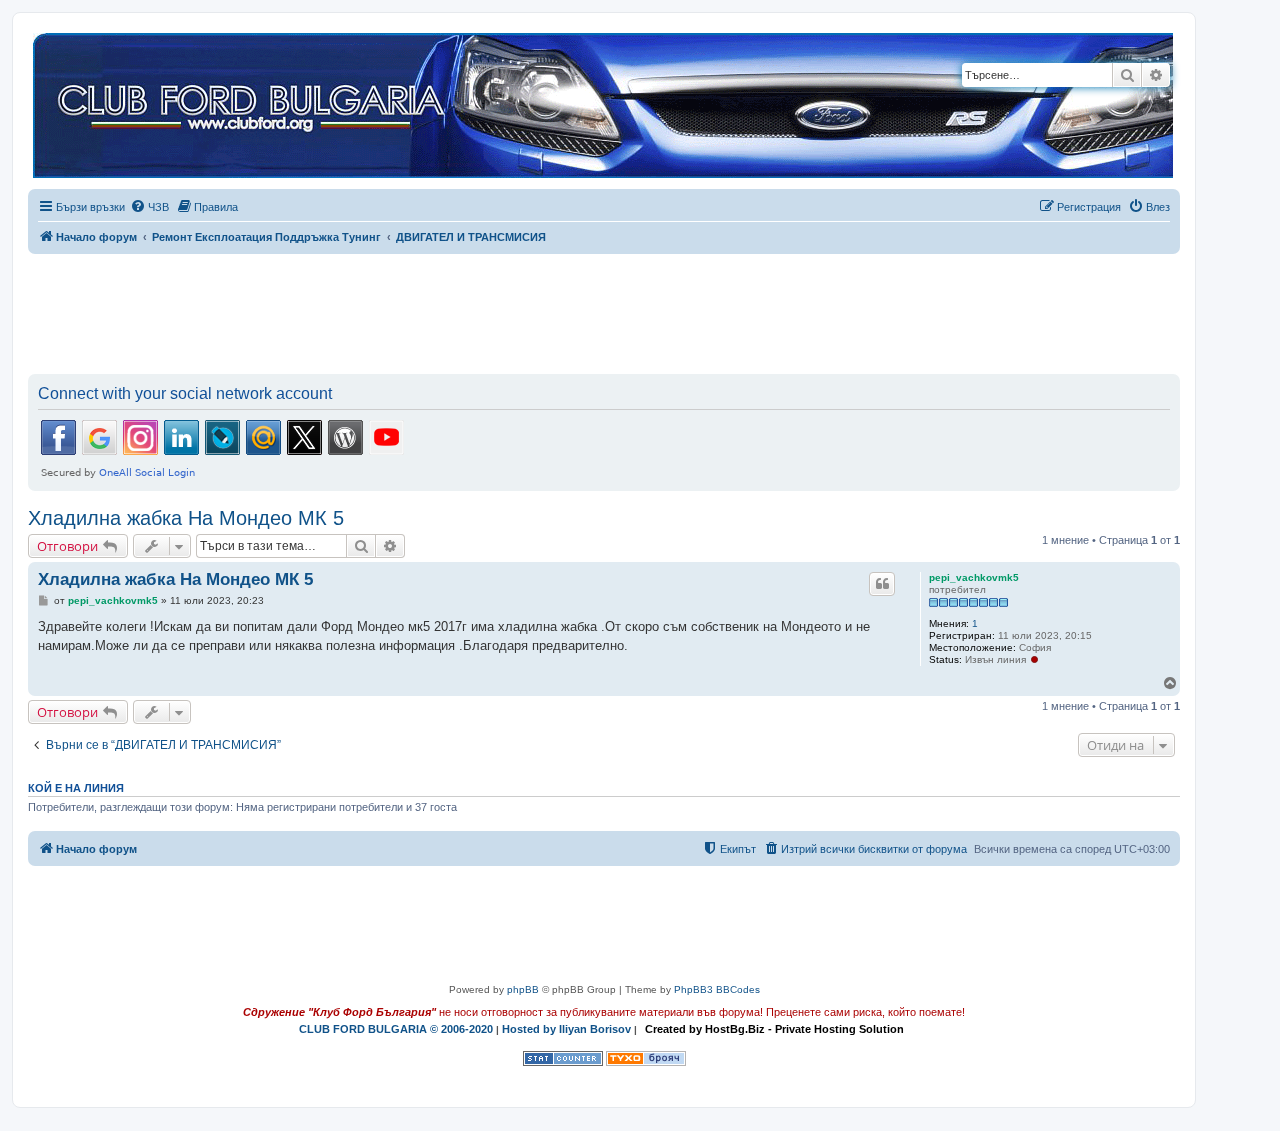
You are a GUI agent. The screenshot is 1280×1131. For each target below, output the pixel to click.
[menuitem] (149, 207)
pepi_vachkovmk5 (974, 577)
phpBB (523, 989)
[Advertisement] (604, 310)
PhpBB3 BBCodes (717, 989)
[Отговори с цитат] (882, 584)
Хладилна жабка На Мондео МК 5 (186, 518)
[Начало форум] (603, 106)
